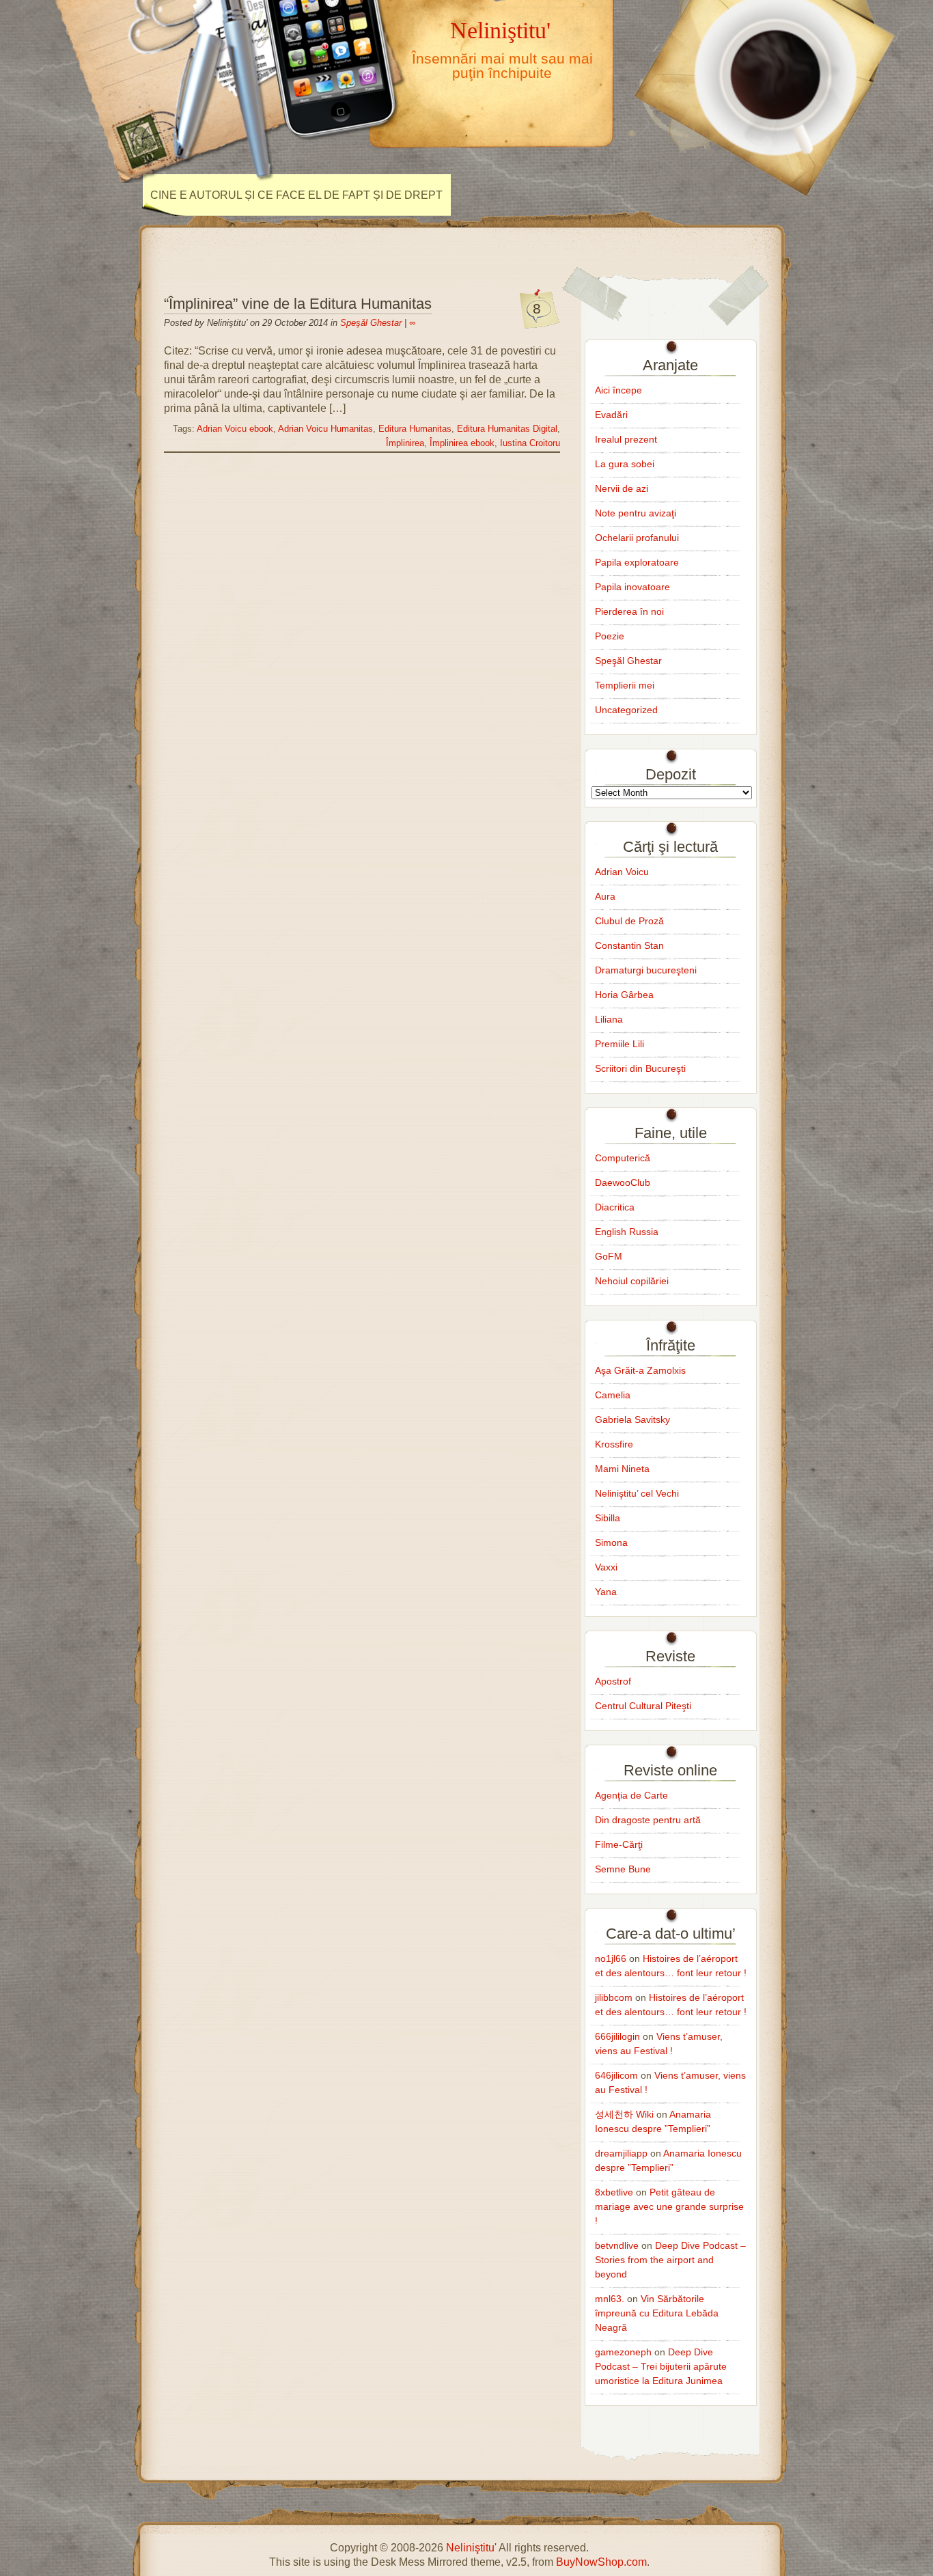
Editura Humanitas (415, 429)
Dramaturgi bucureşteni (646, 970)
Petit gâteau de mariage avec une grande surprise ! (669, 2206)
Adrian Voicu (622, 872)
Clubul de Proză (629, 921)
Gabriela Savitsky (632, 1419)
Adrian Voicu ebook (235, 429)
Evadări (611, 415)
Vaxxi (606, 1567)
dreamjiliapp (621, 2153)
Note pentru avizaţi (636, 513)
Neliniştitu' (500, 30)
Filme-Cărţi (619, 1844)
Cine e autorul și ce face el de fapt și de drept (296, 195)
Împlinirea (405, 443)
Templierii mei (625, 685)
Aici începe (618, 390)
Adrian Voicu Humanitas (325, 429)
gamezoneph (623, 2352)
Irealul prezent (626, 439)
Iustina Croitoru (530, 443)
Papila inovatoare (632, 587)
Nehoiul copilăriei (632, 1281)
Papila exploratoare (637, 562)
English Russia (627, 1232)
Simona (611, 1542)
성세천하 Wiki (624, 2114)
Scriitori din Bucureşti (640, 1068)
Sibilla (608, 1518)
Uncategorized (626, 710)
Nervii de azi (622, 488)
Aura (605, 896)
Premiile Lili (619, 1044)
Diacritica (615, 1207)
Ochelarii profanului (637, 538)
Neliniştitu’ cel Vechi (637, 1493)
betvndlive (617, 2245)
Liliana (609, 1019)
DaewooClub (623, 1182)
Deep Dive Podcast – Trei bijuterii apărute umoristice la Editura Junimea (661, 2366)
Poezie (610, 636)
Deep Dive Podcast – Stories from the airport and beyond (670, 2260)
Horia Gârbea (624, 995)
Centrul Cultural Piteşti (643, 1706)
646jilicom (616, 2075)
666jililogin (617, 2036)
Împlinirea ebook (462, 443)
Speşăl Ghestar (371, 323)
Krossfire (614, 1444)
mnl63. (610, 2299)
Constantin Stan (629, 945)
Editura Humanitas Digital (507, 429)
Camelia (613, 1395)
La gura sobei (625, 464)
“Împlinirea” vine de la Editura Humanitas (298, 304)
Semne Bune (623, 1869)
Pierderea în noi (629, 611)
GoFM (609, 1256)
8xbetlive (614, 2192)
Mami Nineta (622, 1469)
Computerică (623, 1158)
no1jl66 (611, 1958)
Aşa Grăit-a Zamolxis (640, 1370)
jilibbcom (614, 1997)
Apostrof (613, 1681)
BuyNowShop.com (601, 2562)
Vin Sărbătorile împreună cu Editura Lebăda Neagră (657, 2313)
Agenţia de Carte (631, 1795)
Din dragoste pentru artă (648, 1820)
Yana (606, 1592)
